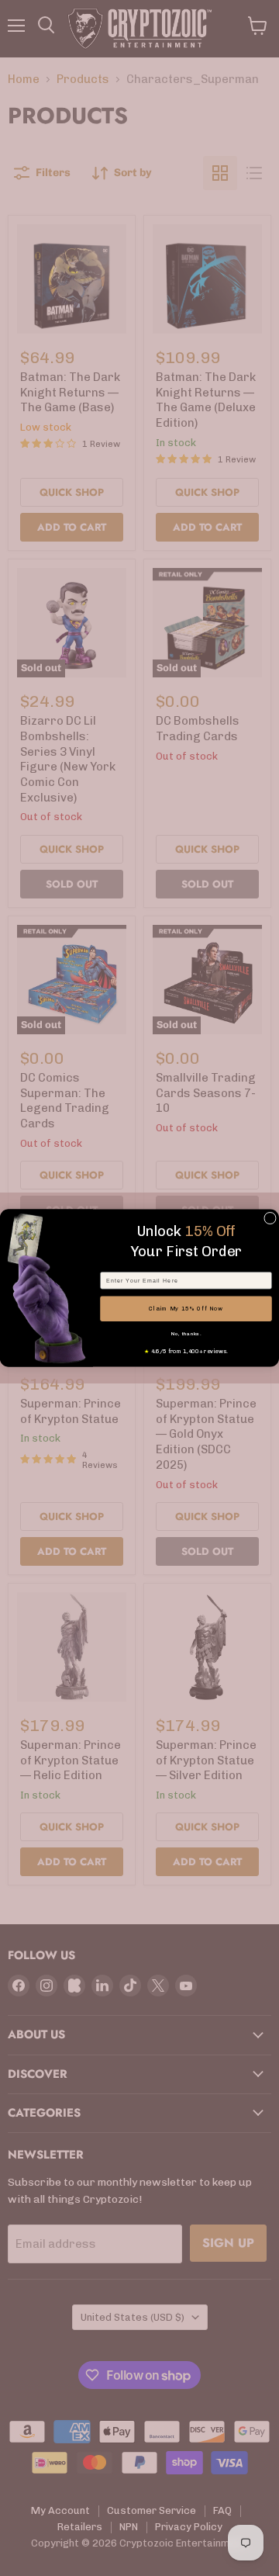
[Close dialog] (270, 1218)
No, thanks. (186, 1334)
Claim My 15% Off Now (186, 1309)
